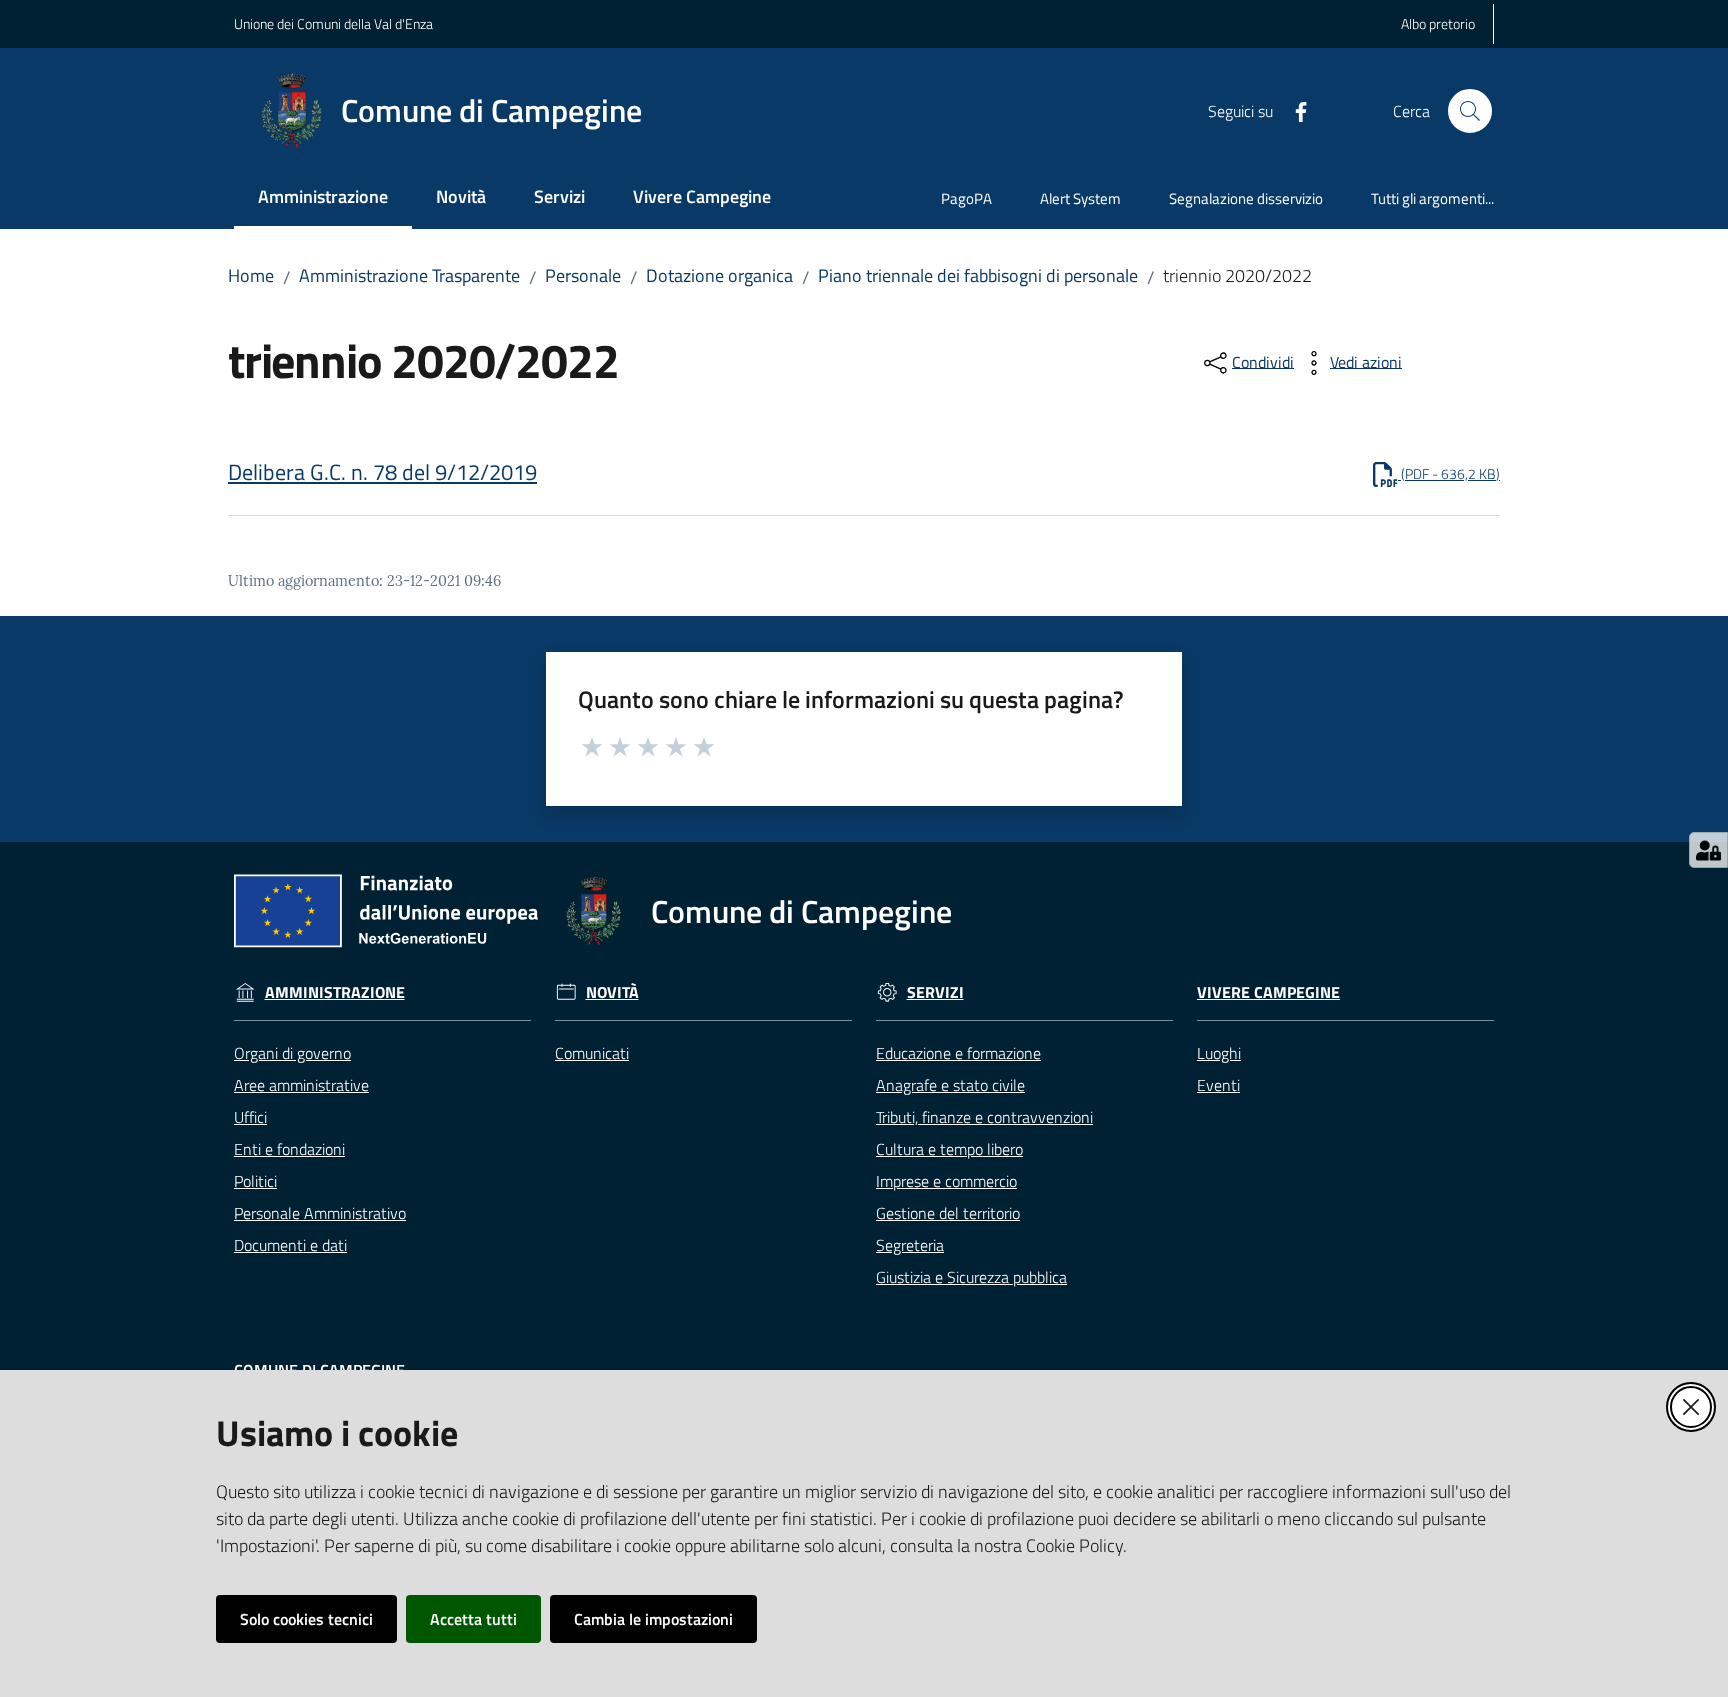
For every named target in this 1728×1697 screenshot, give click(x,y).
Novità (612, 992)
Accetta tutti (473, 1619)
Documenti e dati (290, 1245)
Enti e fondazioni (289, 1149)
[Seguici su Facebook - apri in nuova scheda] (1293, 110)
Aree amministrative (301, 1085)
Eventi (1218, 1085)
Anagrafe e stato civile (950, 1085)
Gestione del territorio (948, 1213)
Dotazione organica (719, 275)
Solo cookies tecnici (306, 1619)
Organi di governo (292, 1053)
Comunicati (592, 1053)
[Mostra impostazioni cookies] (1708, 850)
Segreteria (910, 1245)
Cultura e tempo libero (949, 1149)
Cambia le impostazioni (653, 1619)
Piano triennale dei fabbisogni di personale (978, 275)
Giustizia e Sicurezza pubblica (971, 1277)
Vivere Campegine (1268, 992)
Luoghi (1219, 1053)
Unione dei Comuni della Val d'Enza (333, 23)
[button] (1470, 111)
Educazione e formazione (958, 1053)
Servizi (935, 992)
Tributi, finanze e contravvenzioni (984, 1117)
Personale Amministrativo (320, 1213)
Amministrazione (335, 992)
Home (251, 275)
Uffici (250, 1117)
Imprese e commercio (946, 1181)
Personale (583, 275)
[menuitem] (323, 198)
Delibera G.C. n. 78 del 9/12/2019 (382, 472)
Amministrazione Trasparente (409, 275)
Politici (255, 1181)
